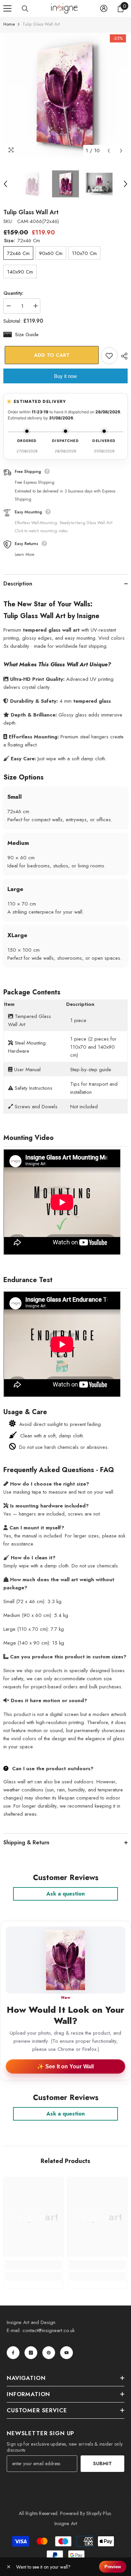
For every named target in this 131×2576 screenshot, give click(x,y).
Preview (113, 2567)
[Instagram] (31, 2353)
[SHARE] (123, 356)
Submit (102, 2463)
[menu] (7, 8)
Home (9, 24)
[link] (34, 2265)
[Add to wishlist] (109, 356)
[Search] (25, 9)
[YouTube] (67, 2353)
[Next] (121, 151)
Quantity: (13, 293)
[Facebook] (13, 2353)
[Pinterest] (49, 2353)
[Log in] (104, 8)
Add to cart (50, 355)
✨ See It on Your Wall (65, 2066)
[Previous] (109, 151)
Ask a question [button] (65, 1894)
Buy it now (65, 376)
